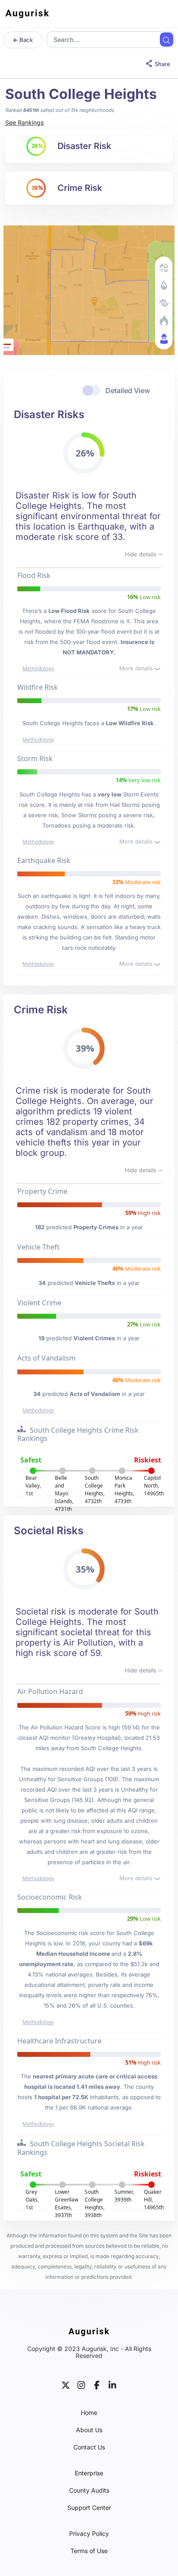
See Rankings (24, 122)
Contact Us (89, 2447)
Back (25, 40)
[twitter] (66, 2384)
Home (89, 2413)
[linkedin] (112, 2384)
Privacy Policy (89, 2534)
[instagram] (81, 2384)
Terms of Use (89, 2551)
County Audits (89, 2490)
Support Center (89, 2508)
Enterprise (89, 2473)
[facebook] (97, 2384)
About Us (89, 2430)
